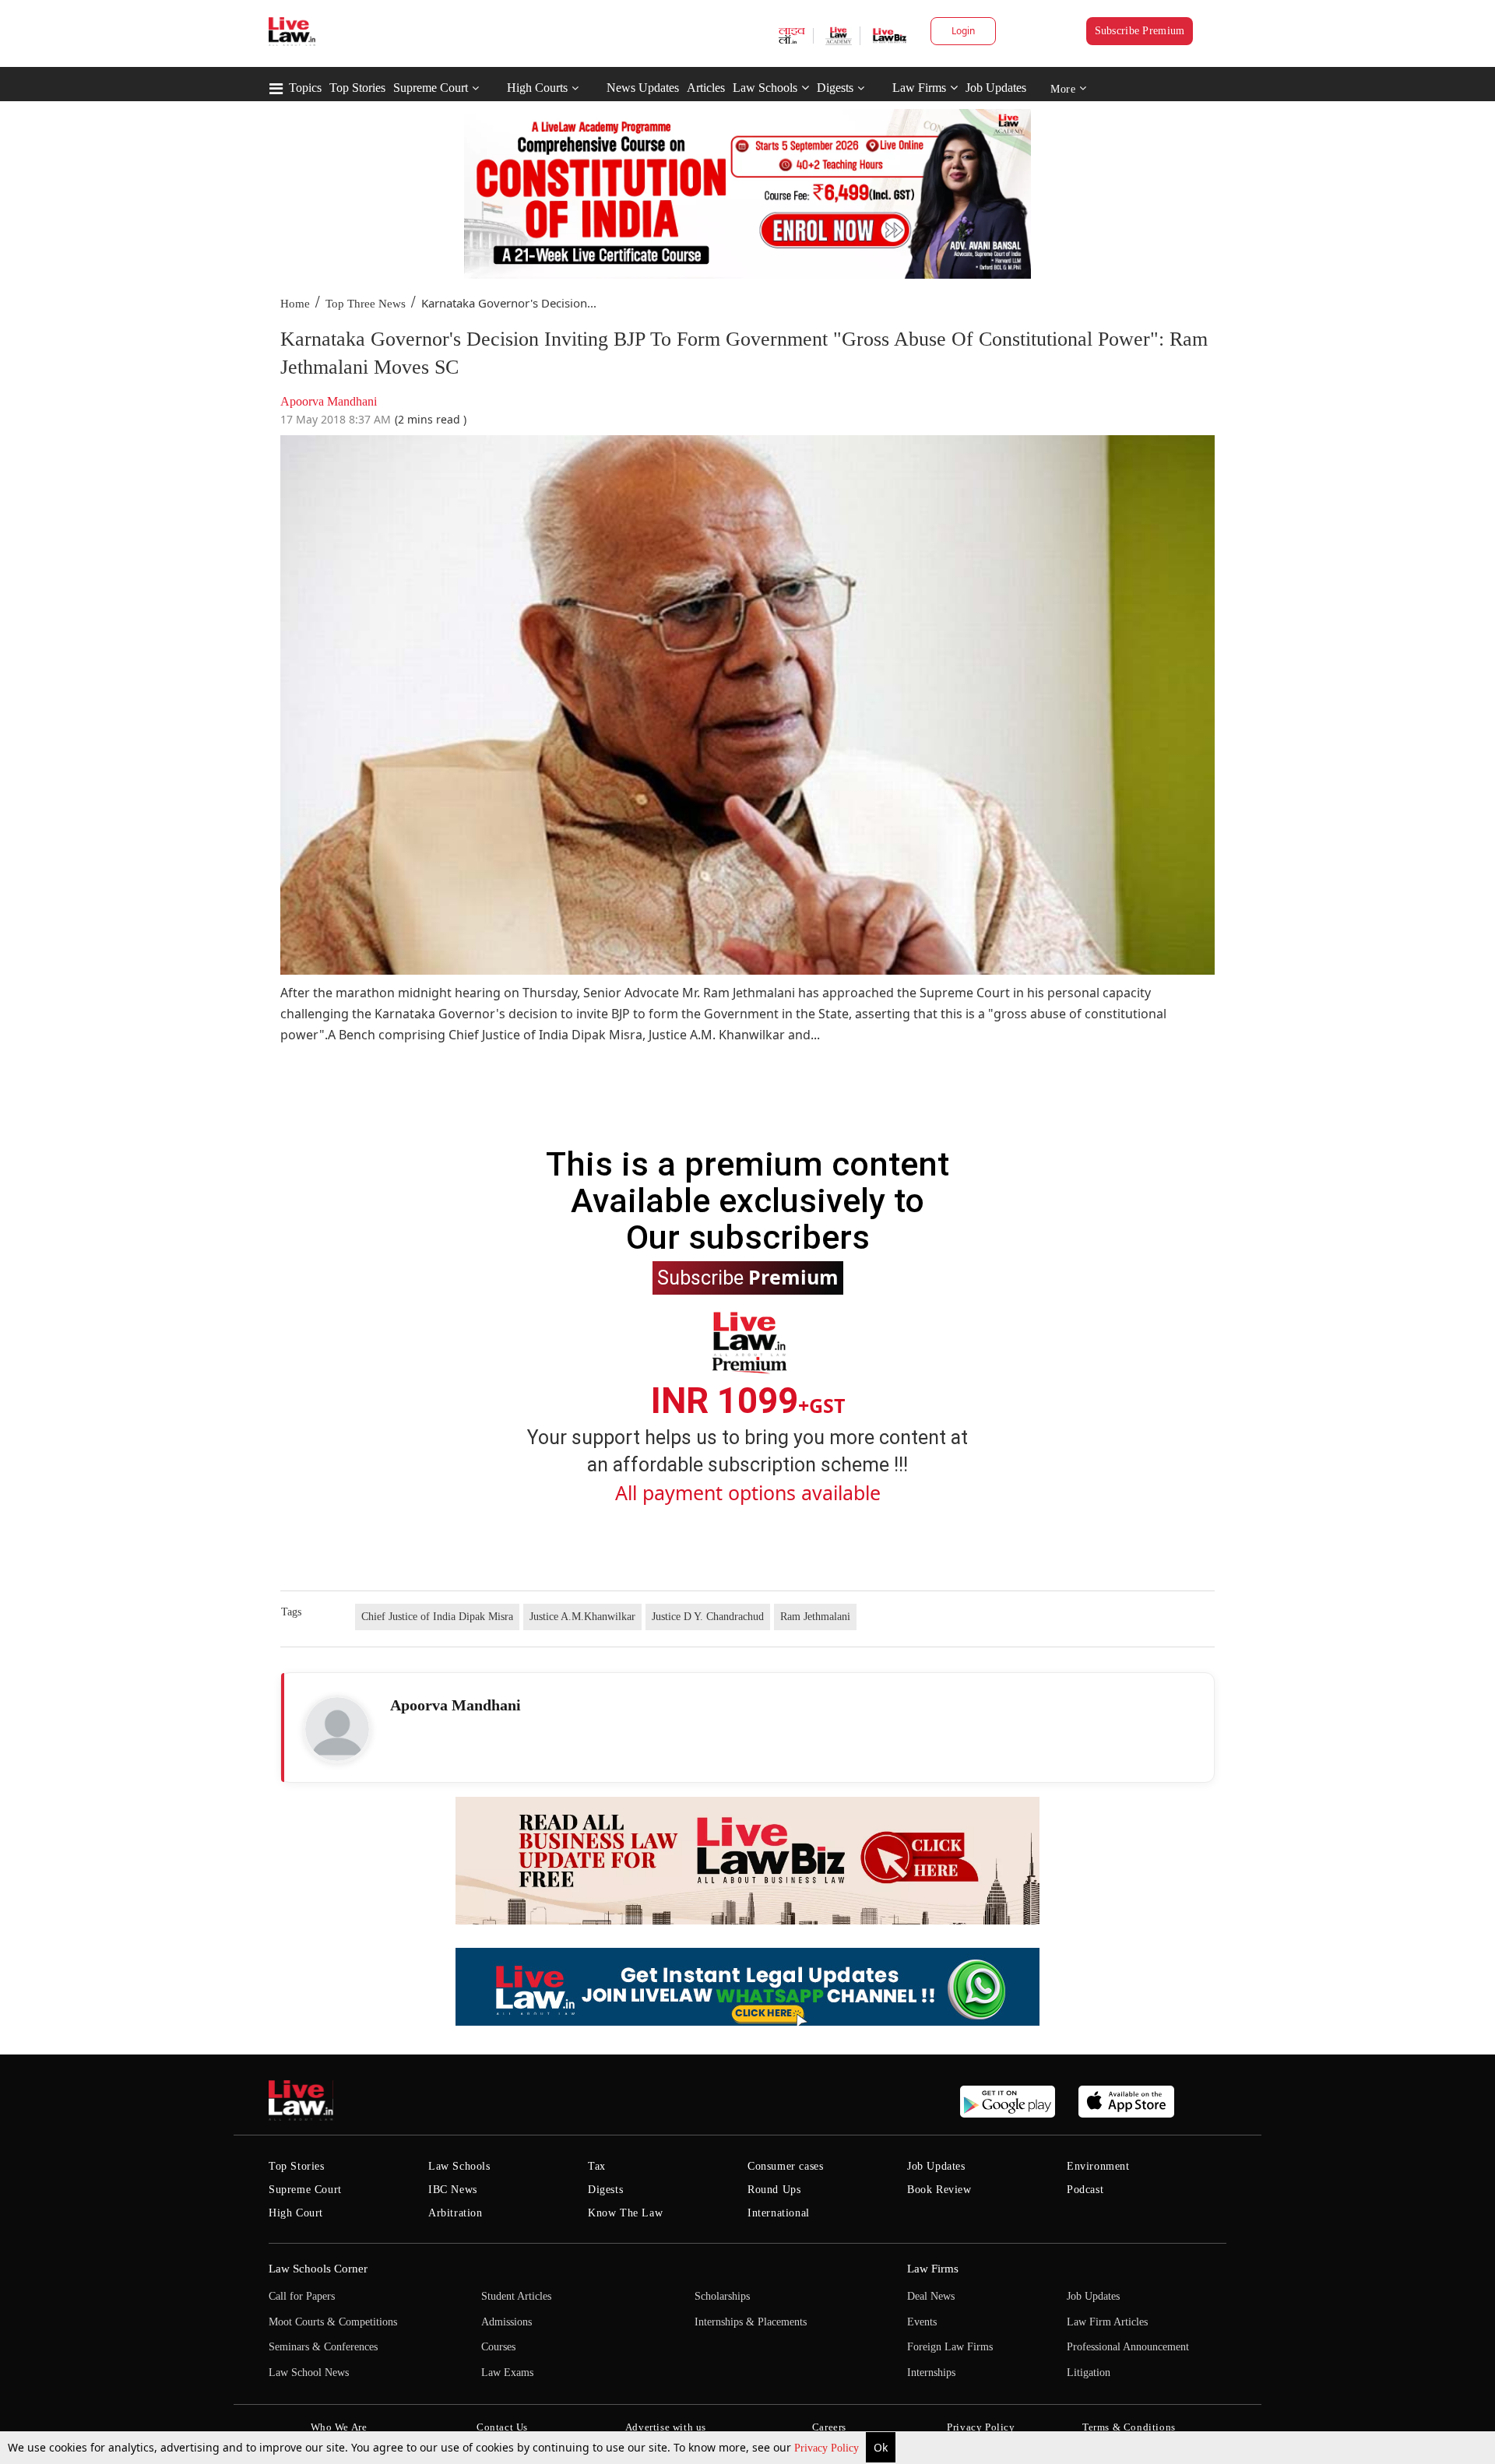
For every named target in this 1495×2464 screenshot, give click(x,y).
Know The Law (625, 2213)
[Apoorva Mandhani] (337, 1729)
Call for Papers (302, 2296)
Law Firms (919, 88)
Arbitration (456, 2213)
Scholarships (722, 2296)
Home (295, 304)
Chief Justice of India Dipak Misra (437, 1617)
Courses (498, 2347)
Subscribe (748, 1277)
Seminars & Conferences (323, 2347)
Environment (1098, 2166)
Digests (835, 88)
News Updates (643, 88)
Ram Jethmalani (815, 1617)
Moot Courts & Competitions (333, 2322)
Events (922, 2322)
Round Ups (774, 2190)
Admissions (507, 2322)
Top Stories (357, 88)
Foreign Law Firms (950, 2347)
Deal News (931, 2296)
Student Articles (516, 2296)
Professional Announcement (1128, 2347)
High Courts (537, 88)
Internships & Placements (751, 2322)
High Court (296, 2213)
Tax (597, 2166)
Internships (931, 2373)
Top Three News (366, 304)
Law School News (309, 2373)
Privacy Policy (828, 2448)
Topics (305, 88)
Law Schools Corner (318, 2269)
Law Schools (765, 88)
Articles (706, 88)
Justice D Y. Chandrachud (708, 1617)
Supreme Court (431, 88)
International (779, 2213)
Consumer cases (785, 2166)
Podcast (1085, 2190)
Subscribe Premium (1140, 31)
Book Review (939, 2190)
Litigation (1089, 2373)
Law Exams (507, 2373)
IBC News (453, 2190)
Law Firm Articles (1107, 2322)
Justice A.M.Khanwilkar (582, 1617)
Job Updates (996, 88)
